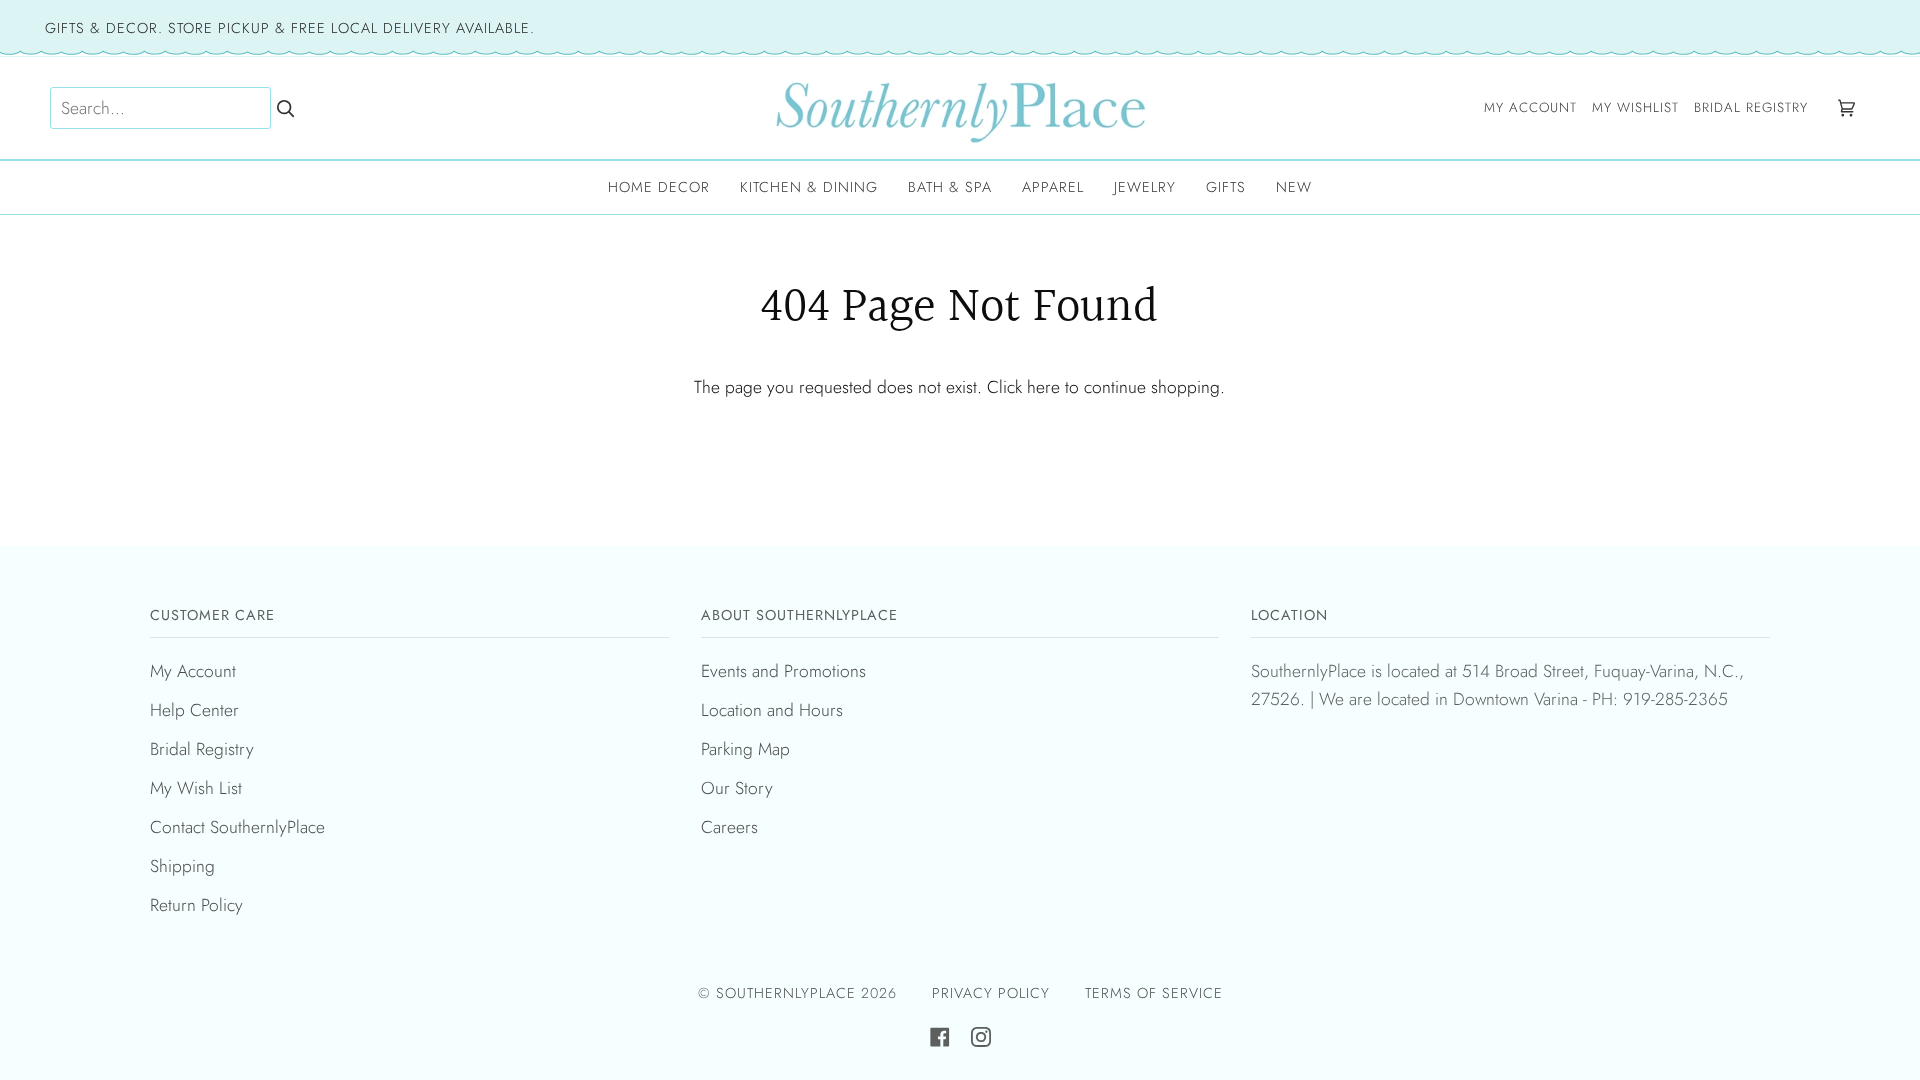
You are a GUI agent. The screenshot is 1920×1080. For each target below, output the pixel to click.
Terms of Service (1154, 993)
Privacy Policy (991, 993)
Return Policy (196, 905)
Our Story (737, 788)
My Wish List (196, 788)
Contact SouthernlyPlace (237, 827)
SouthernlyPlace (788, 993)
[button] (659, 187)
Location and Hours (772, 710)
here (1043, 387)
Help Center (194, 710)
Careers (729, 827)
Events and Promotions (783, 671)
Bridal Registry (202, 749)
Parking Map (745, 749)
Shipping (182, 866)
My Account (193, 671)
